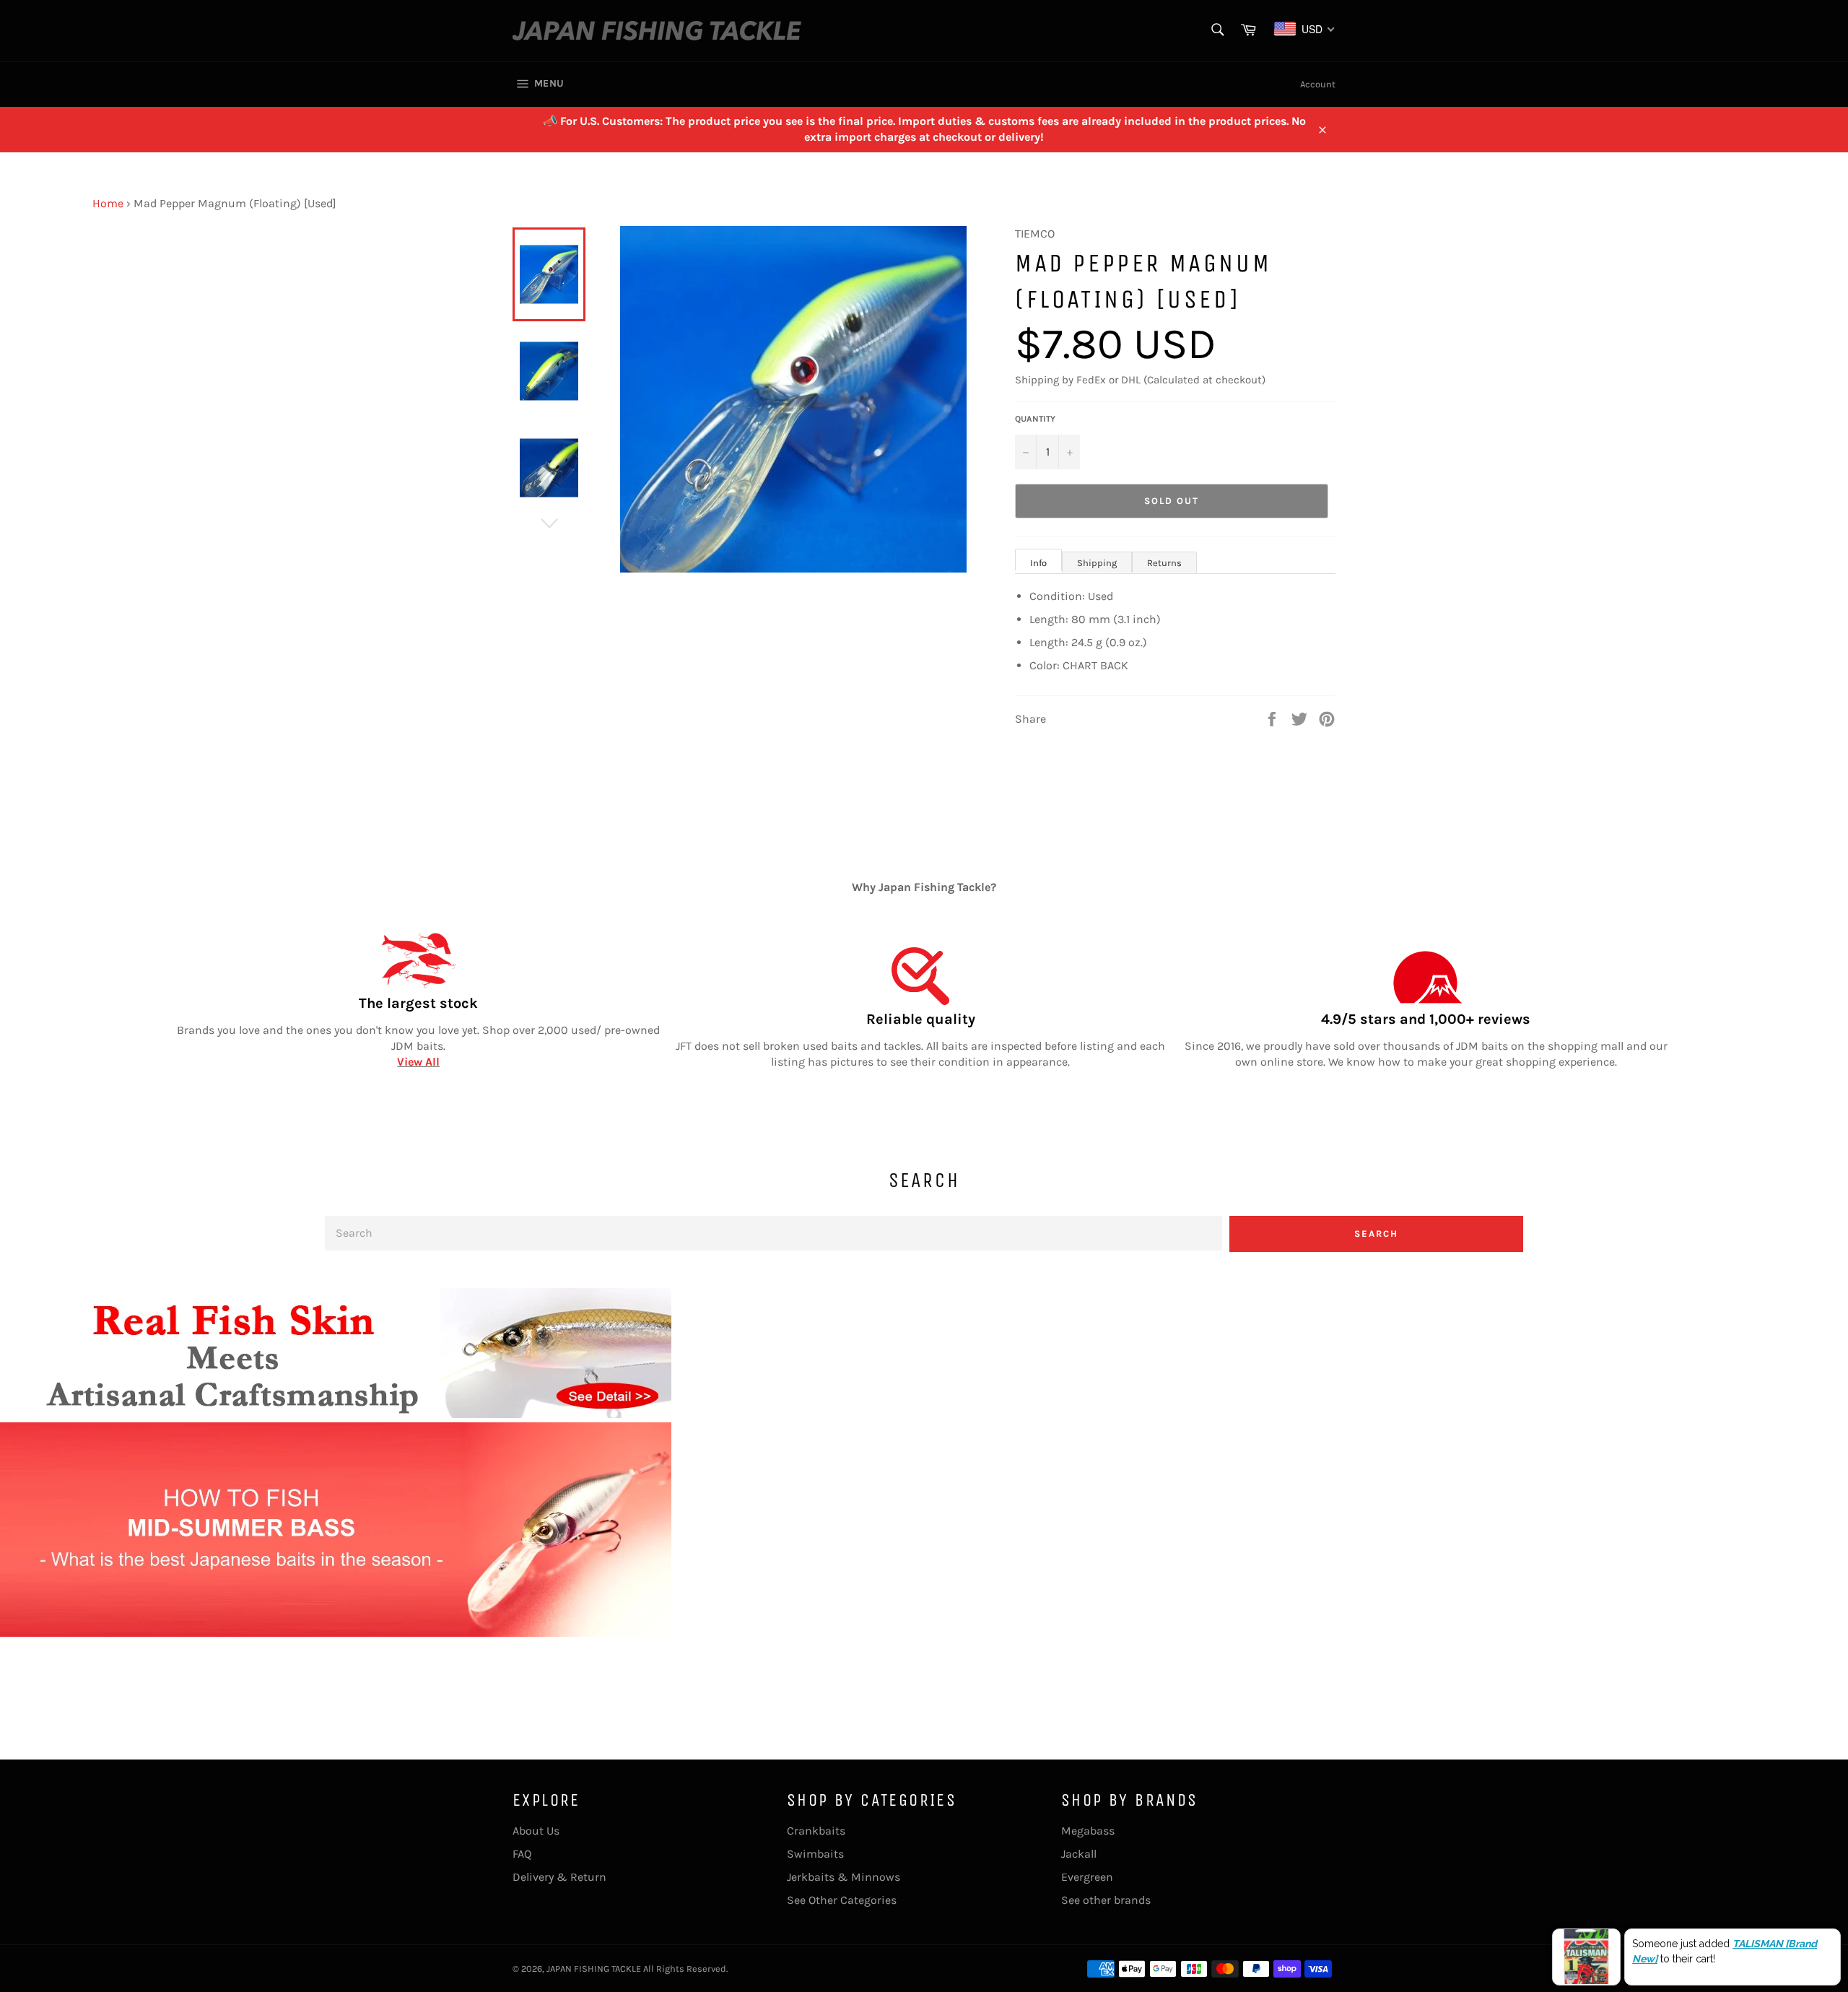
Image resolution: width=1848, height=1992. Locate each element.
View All (418, 1062)
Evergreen (1087, 1877)
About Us (536, 1831)
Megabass (1088, 1831)
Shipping (1097, 563)
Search (1376, 1234)
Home (108, 203)
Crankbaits (816, 1831)
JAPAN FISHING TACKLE (594, 1969)
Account (1318, 84)
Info (1038, 563)
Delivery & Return (559, 1877)
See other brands (1106, 1900)
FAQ (522, 1854)
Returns (1164, 563)
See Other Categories (842, 1900)
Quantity (1035, 419)
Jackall (1079, 1854)
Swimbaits (815, 1854)
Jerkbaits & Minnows (844, 1877)
